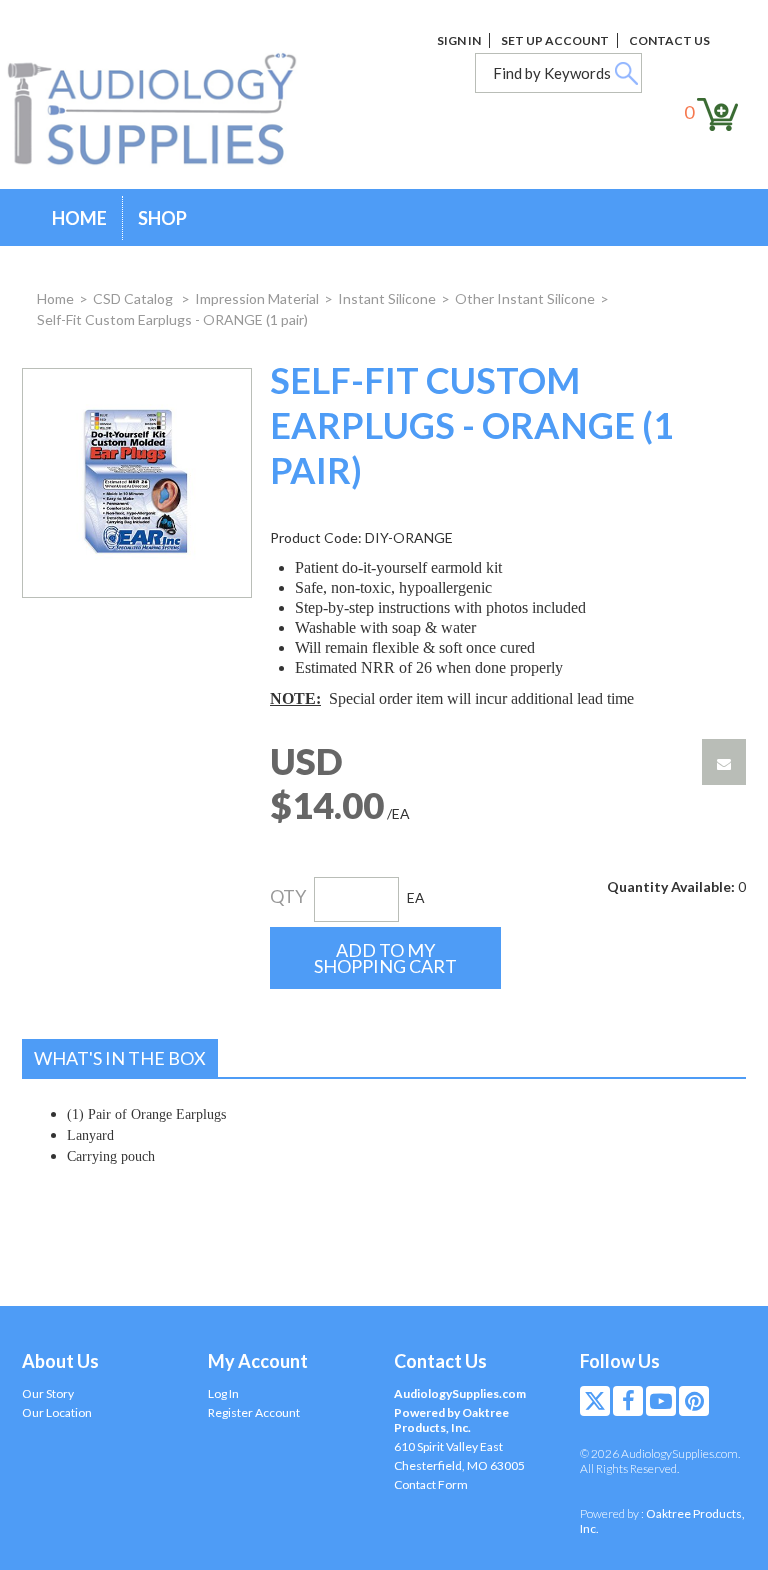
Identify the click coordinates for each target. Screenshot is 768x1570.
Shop (162, 218)
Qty (288, 896)
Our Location (57, 1412)
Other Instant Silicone (525, 298)
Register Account (254, 1412)
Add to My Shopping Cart (385, 958)
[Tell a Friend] (724, 762)
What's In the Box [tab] (120, 1058)
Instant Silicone (387, 298)
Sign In (459, 40)
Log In (223, 1393)
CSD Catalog (134, 298)
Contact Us (669, 40)
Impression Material (257, 298)
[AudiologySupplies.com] (167, 110)
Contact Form (431, 1484)
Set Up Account (555, 40)
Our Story (48, 1393)
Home (79, 218)
